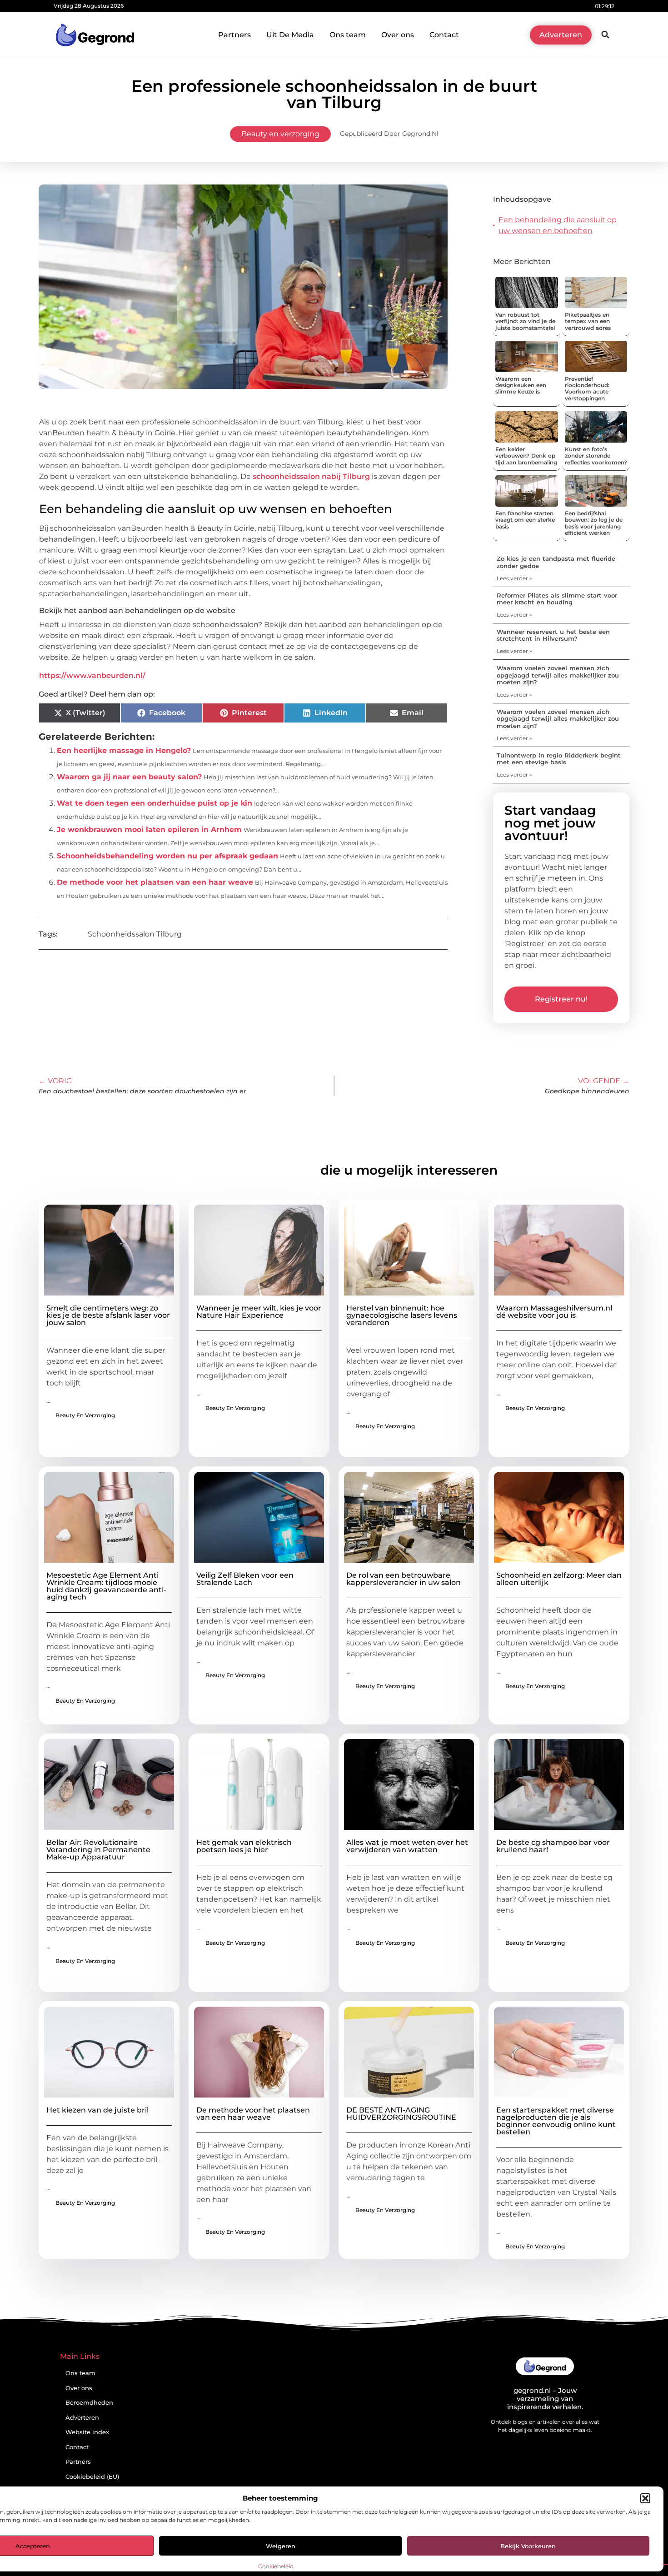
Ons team (348, 35)
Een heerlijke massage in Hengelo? (124, 750)
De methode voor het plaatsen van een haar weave (155, 882)
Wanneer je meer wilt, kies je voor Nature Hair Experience (259, 1312)
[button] (645, 2498)
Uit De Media (290, 35)
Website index (87, 2432)
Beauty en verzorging (280, 134)
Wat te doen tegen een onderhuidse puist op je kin (155, 803)
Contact (444, 35)
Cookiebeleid (276, 2566)
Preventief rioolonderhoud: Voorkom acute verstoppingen (587, 389)
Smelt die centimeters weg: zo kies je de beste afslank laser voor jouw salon (108, 1315)
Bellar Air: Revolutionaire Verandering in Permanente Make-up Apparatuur (98, 1850)
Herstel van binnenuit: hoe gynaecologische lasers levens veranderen (402, 1315)
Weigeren (281, 2546)
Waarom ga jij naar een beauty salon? (129, 777)
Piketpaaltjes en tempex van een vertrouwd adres (588, 321)
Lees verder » (514, 578)
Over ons (398, 35)
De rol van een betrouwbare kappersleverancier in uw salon (404, 1579)
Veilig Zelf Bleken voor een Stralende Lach (245, 1579)
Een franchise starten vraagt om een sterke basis (525, 520)
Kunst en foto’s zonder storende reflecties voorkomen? (596, 456)
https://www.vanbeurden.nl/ (92, 675)
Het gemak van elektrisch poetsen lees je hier (244, 1846)
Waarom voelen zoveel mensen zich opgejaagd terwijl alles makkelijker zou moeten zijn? (558, 675)
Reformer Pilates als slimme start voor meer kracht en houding (557, 599)
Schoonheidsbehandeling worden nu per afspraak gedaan (167, 856)
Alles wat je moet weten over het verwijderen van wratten (407, 1846)
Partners (234, 35)
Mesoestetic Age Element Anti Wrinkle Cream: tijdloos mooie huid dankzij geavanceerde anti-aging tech (106, 1586)
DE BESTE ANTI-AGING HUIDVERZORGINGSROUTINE (401, 2114)
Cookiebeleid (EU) (92, 2477)
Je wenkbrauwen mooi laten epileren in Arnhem (149, 830)
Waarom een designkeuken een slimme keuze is (521, 385)
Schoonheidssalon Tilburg (135, 934)
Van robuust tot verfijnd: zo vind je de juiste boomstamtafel (525, 321)
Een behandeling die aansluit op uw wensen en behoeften (558, 225)
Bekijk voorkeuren (528, 2546)
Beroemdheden (89, 2403)
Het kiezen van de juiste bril (97, 2110)
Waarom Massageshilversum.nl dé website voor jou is (554, 1312)
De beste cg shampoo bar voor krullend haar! (553, 1846)
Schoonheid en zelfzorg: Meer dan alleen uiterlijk (559, 1579)
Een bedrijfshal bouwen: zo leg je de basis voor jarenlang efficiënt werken (594, 523)
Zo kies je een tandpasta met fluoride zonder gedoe (556, 562)
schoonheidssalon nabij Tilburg (311, 476)
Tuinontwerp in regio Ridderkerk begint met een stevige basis (559, 759)
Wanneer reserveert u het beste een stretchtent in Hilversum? (553, 635)
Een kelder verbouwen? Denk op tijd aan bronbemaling (526, 456)
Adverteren (82, 2418)
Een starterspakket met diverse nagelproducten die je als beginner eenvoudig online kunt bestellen (556, 2121)
